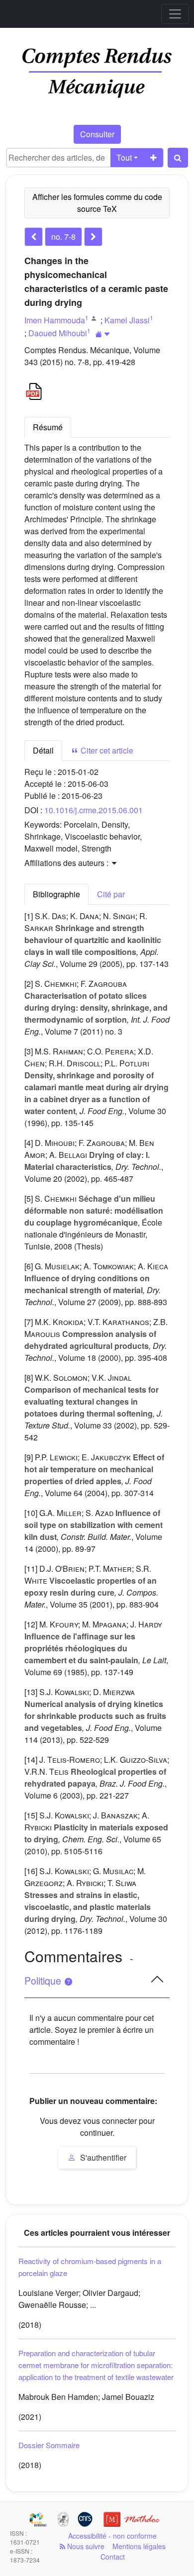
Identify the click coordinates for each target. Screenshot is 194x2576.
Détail (43, 750)
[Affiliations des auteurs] (103, 334)
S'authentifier (102, 2157)
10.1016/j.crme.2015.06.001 (94, 810)
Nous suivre (85, 2546)
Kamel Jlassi (127, 320)
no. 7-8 (63, 237)
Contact (113, 2557)
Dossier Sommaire (49, 2445)
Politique (44, 1981)
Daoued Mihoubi (58, 333)
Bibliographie (56, 894)
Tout (124, 157)
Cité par (111, 894)
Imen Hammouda (55, 320)
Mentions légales (139, 2546)
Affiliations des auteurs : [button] (67, 863)
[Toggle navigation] (175, 14)
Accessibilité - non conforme (112, 2536)
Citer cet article (106, 750)
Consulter (97, 134)
